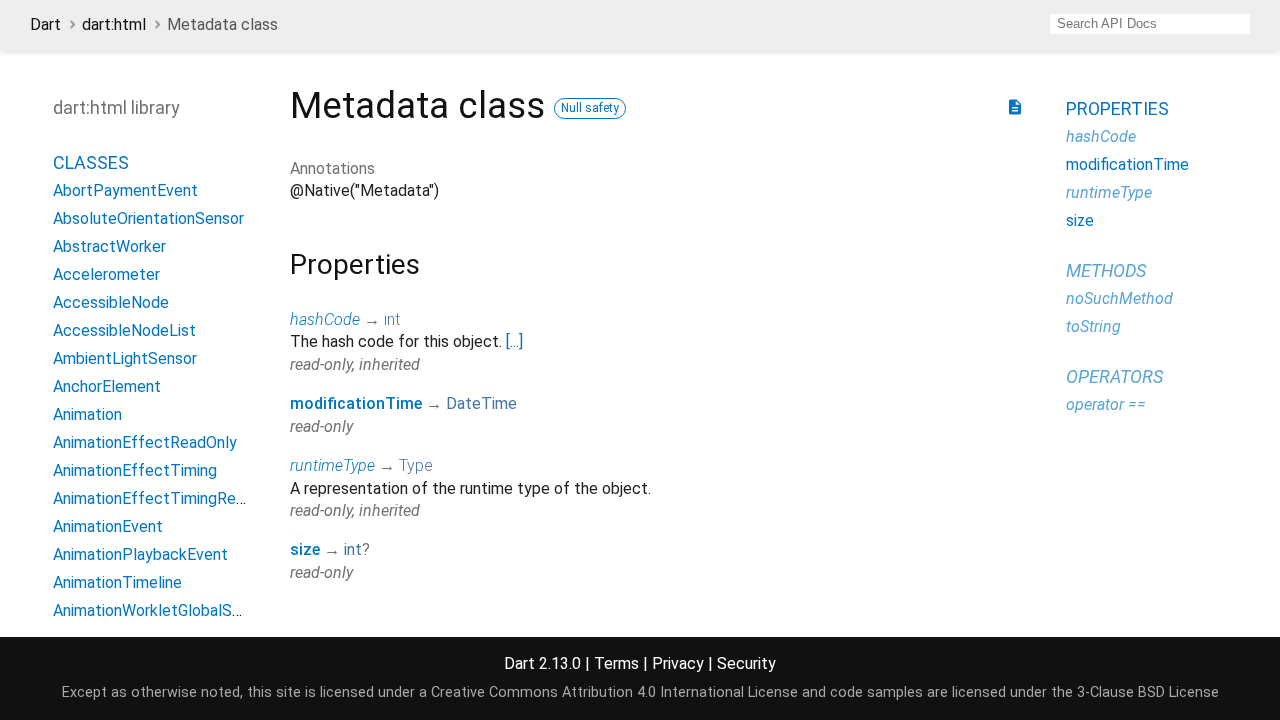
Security (746, 663)
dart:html (114, 24)
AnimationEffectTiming (135, 470)
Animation (87, 414)
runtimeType (332, 465)
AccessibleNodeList (124, 330)
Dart (45, 24)
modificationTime (356, 403)
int (392, 319)
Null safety (590, 108)
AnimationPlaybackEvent (140, 554)
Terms (616, 663)
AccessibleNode (111, 302)
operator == (1106, 404)
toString (1093, 326)
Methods (1106, 270)
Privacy (678, 663)
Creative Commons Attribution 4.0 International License (614, 692)
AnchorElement (107, 386)
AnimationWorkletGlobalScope (160, 610)
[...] (514, 341)
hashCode (325, 319)
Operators (1114, 376)
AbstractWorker (109, 246)
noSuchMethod (1119, 298)
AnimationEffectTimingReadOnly (168, 498)
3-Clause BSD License (1148, 692)
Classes (91, 162)
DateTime (481, 403)
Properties (1117, 108)
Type (416, 465)
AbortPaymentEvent (125, 190)
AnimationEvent (108, 526)
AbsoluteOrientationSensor (148, 218)
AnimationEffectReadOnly (145, 442)
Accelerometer (106, 274)
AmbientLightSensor (125, 358)
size (305, 549)
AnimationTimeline (117, 582)
